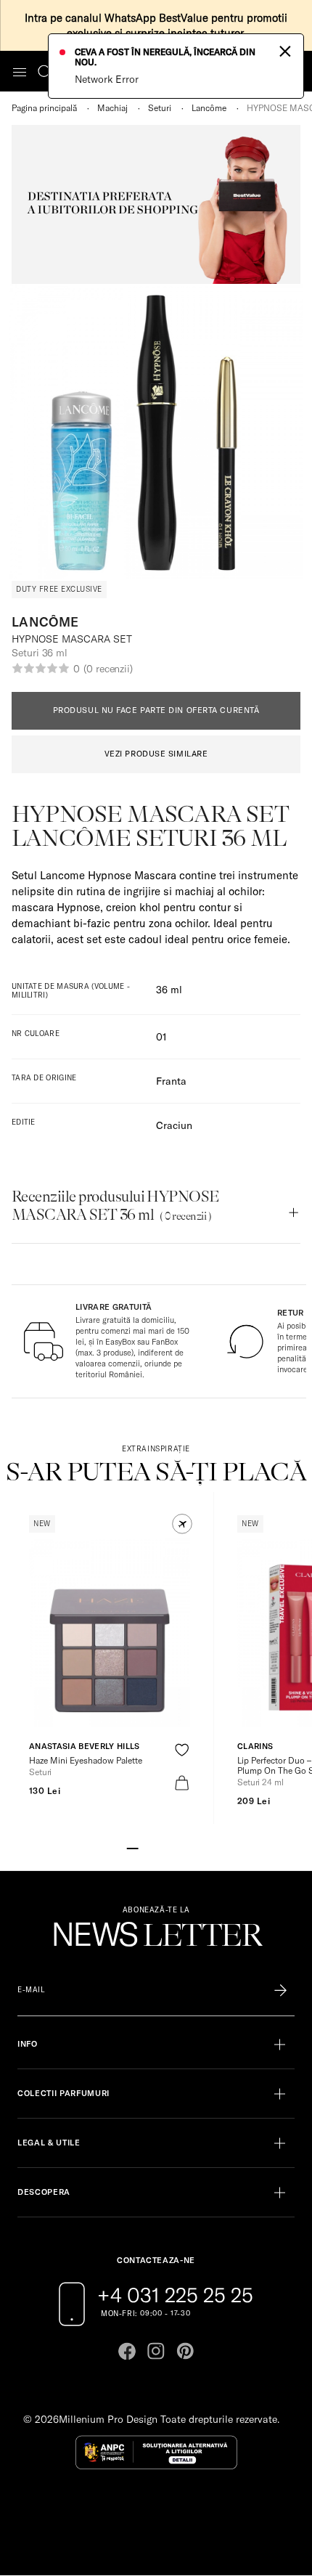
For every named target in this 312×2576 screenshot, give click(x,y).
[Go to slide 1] (133, 1847)
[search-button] (45, 71)
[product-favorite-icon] (182, 1750)
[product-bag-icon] (182, 1783)
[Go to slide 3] (156, 1847)
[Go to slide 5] (179, 1847)
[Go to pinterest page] (185, 2351)
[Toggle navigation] (20, 72)
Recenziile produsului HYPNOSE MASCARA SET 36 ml (115, 1206)
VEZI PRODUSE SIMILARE (156, 754)
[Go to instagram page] (156, 2351)
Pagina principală (44, 108)
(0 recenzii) (108, 669)
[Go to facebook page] (127, 2351)
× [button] (285, 50)
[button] (182, 1524)
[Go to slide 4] (168, 1847)
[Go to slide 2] (144, 1847)
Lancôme (209, 108)
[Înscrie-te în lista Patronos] (280, 1990)
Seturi (160, 108)
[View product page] (110, 1633)
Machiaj (112, 108)
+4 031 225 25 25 (175, 2295)
